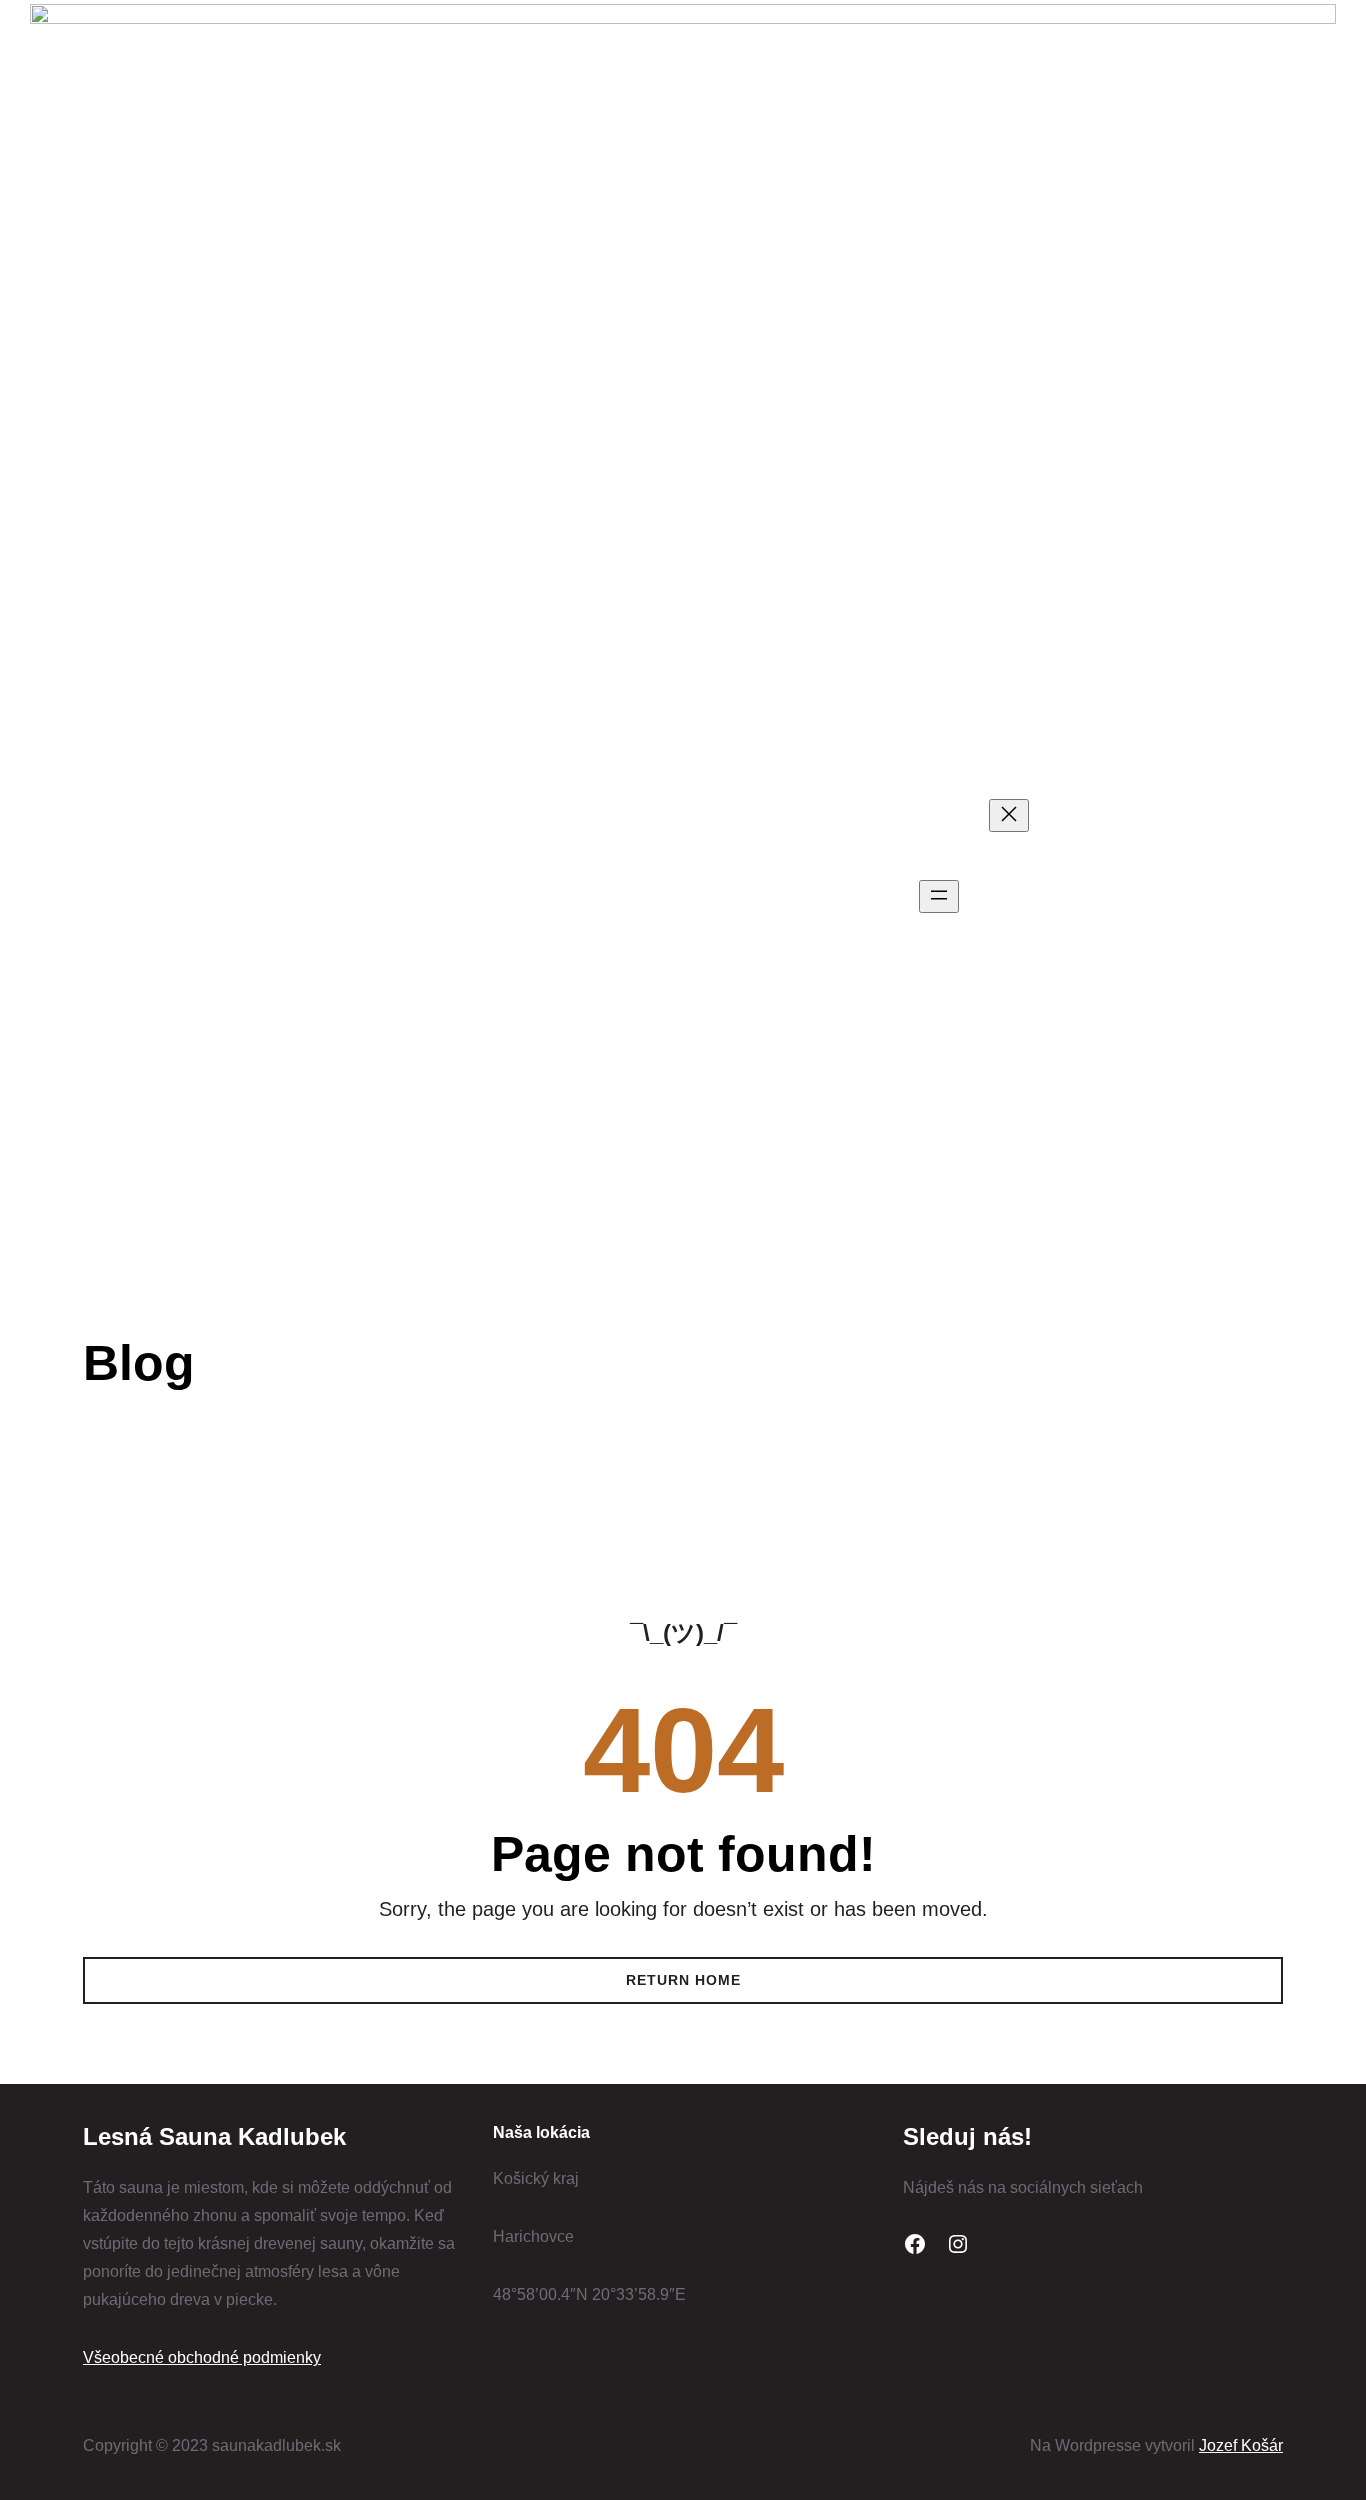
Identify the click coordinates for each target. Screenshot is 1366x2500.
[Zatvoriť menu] (1009, 815)
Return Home (683, 1980)
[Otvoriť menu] (939, 896)
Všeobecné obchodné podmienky (202, 2357)
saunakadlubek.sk (227, 896)
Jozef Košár (1241, 2445)
